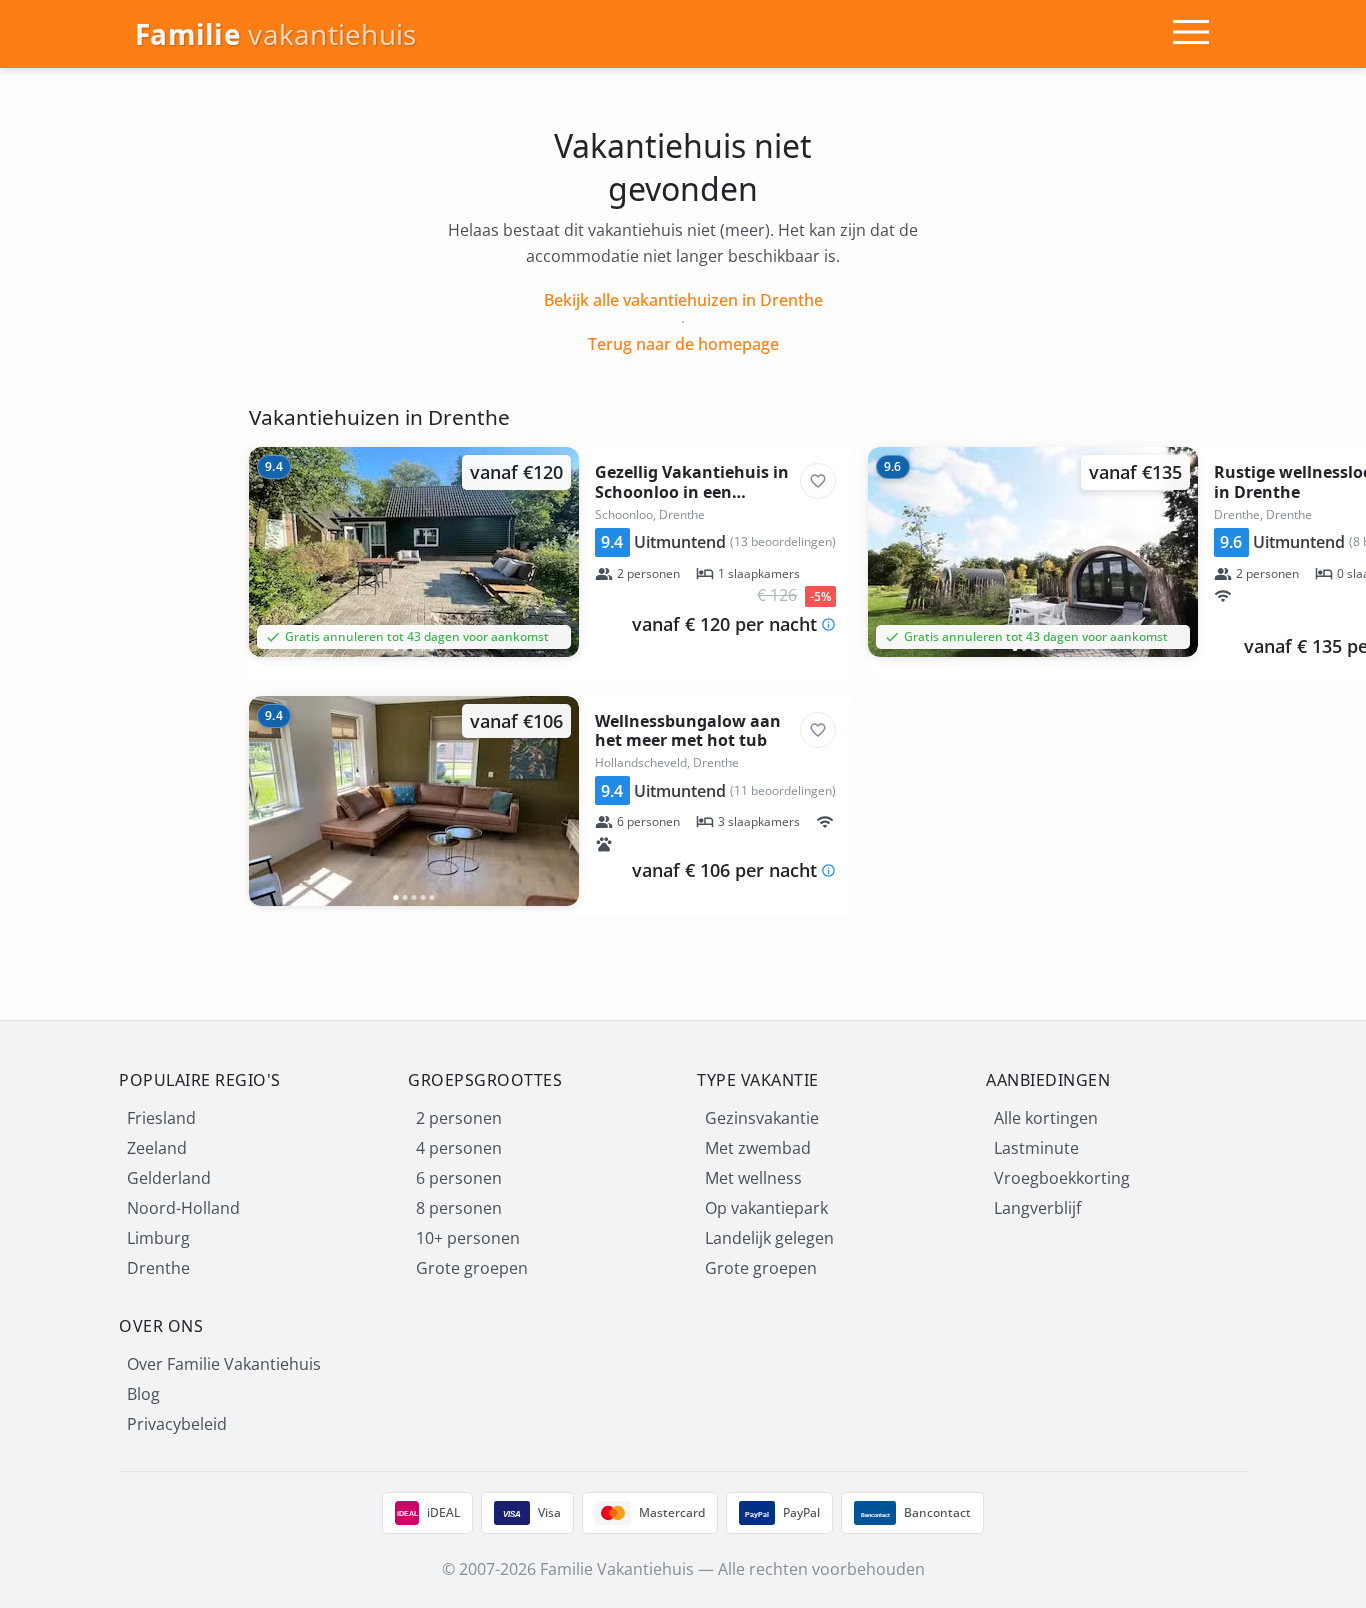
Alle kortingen (1046, 1118)
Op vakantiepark (766, 1208)
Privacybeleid (177, 1424)
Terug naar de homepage (683, 344)
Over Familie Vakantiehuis (224, 1364)
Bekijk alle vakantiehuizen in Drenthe (683, 300)
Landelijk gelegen (769, 1238)
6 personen (459, 1178)
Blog (143, 1394)
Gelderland (169, 1178)
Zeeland (157, 1148)
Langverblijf (1037, 1208)
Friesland (161, 1118)
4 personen (459, 1148)
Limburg (158, 1238)
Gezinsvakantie (762, 1118)
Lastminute (1036, 1148)
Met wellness (753, 1178)
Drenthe (158, 1268)
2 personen (459, 1118)
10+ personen (468, 1238)
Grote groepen (472, 1268)
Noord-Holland (183, 1208)
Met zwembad (758, 1148)
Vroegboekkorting (1062, 1178)
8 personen (459, 1208)
